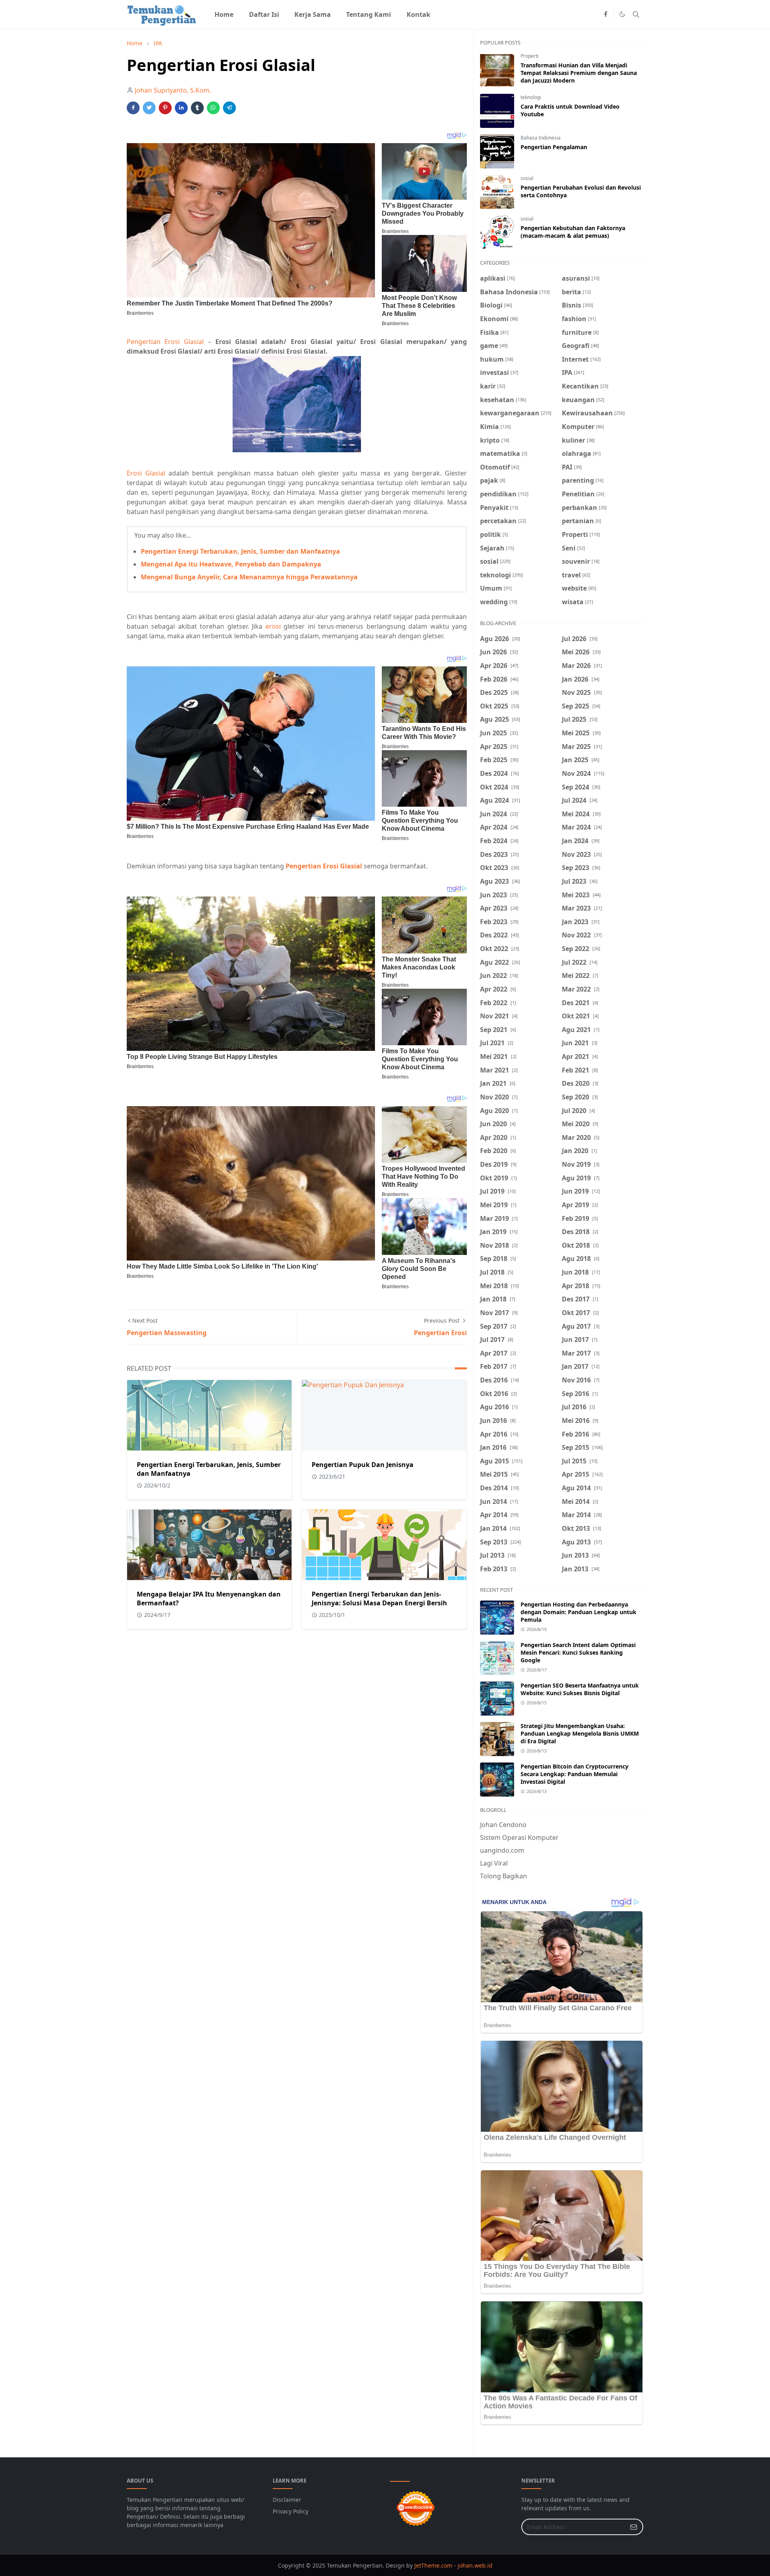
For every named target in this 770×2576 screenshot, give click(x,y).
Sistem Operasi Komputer (519, 1837)
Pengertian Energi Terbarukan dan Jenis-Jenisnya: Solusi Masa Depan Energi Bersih (379, 1599)
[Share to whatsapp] (213, 108)
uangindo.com (502, 1850)
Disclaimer (287, 2500)
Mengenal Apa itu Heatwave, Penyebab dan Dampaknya (231, 564)
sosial (527, 178)
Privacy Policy (291, 2511)
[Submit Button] (634, 2527)
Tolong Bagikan (504, 1876)
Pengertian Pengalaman (554, 147)
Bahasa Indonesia (541, 138)
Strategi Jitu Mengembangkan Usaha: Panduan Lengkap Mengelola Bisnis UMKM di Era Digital (580, 1733)
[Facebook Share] (133, 108)
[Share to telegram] (229, 108)
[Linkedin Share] (181, 108)
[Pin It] (165, 108)
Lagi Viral (494, 1863)
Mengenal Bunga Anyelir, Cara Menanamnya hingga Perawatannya (249, 577)
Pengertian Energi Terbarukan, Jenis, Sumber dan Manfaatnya (240, 551)
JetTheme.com (433, 2565)
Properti (530, 56)
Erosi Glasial (146, 473)
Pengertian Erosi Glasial (165, 342)
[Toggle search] (636, 14)
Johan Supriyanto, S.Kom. (173, 90)
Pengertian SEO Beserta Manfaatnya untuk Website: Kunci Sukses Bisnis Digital (580, 1689)
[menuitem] (224, 14)
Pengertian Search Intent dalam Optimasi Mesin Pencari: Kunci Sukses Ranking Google (578, 1652)
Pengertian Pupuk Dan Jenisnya (363, 1465)
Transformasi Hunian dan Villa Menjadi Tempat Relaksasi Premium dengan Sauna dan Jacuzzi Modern (579, 73)
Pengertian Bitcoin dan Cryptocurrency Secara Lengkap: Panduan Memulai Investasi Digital (574, 1774)
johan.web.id (475, 2565)
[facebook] (606, 14)
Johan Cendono (503, 1825)
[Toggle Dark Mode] (622, 14)
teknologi (531, 97)
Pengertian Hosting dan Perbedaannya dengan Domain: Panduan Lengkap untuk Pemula (579, 1612)
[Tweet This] (149, 108)
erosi (273, 626)
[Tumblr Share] (197, 108)
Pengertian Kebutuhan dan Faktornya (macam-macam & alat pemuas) (573, 232)
